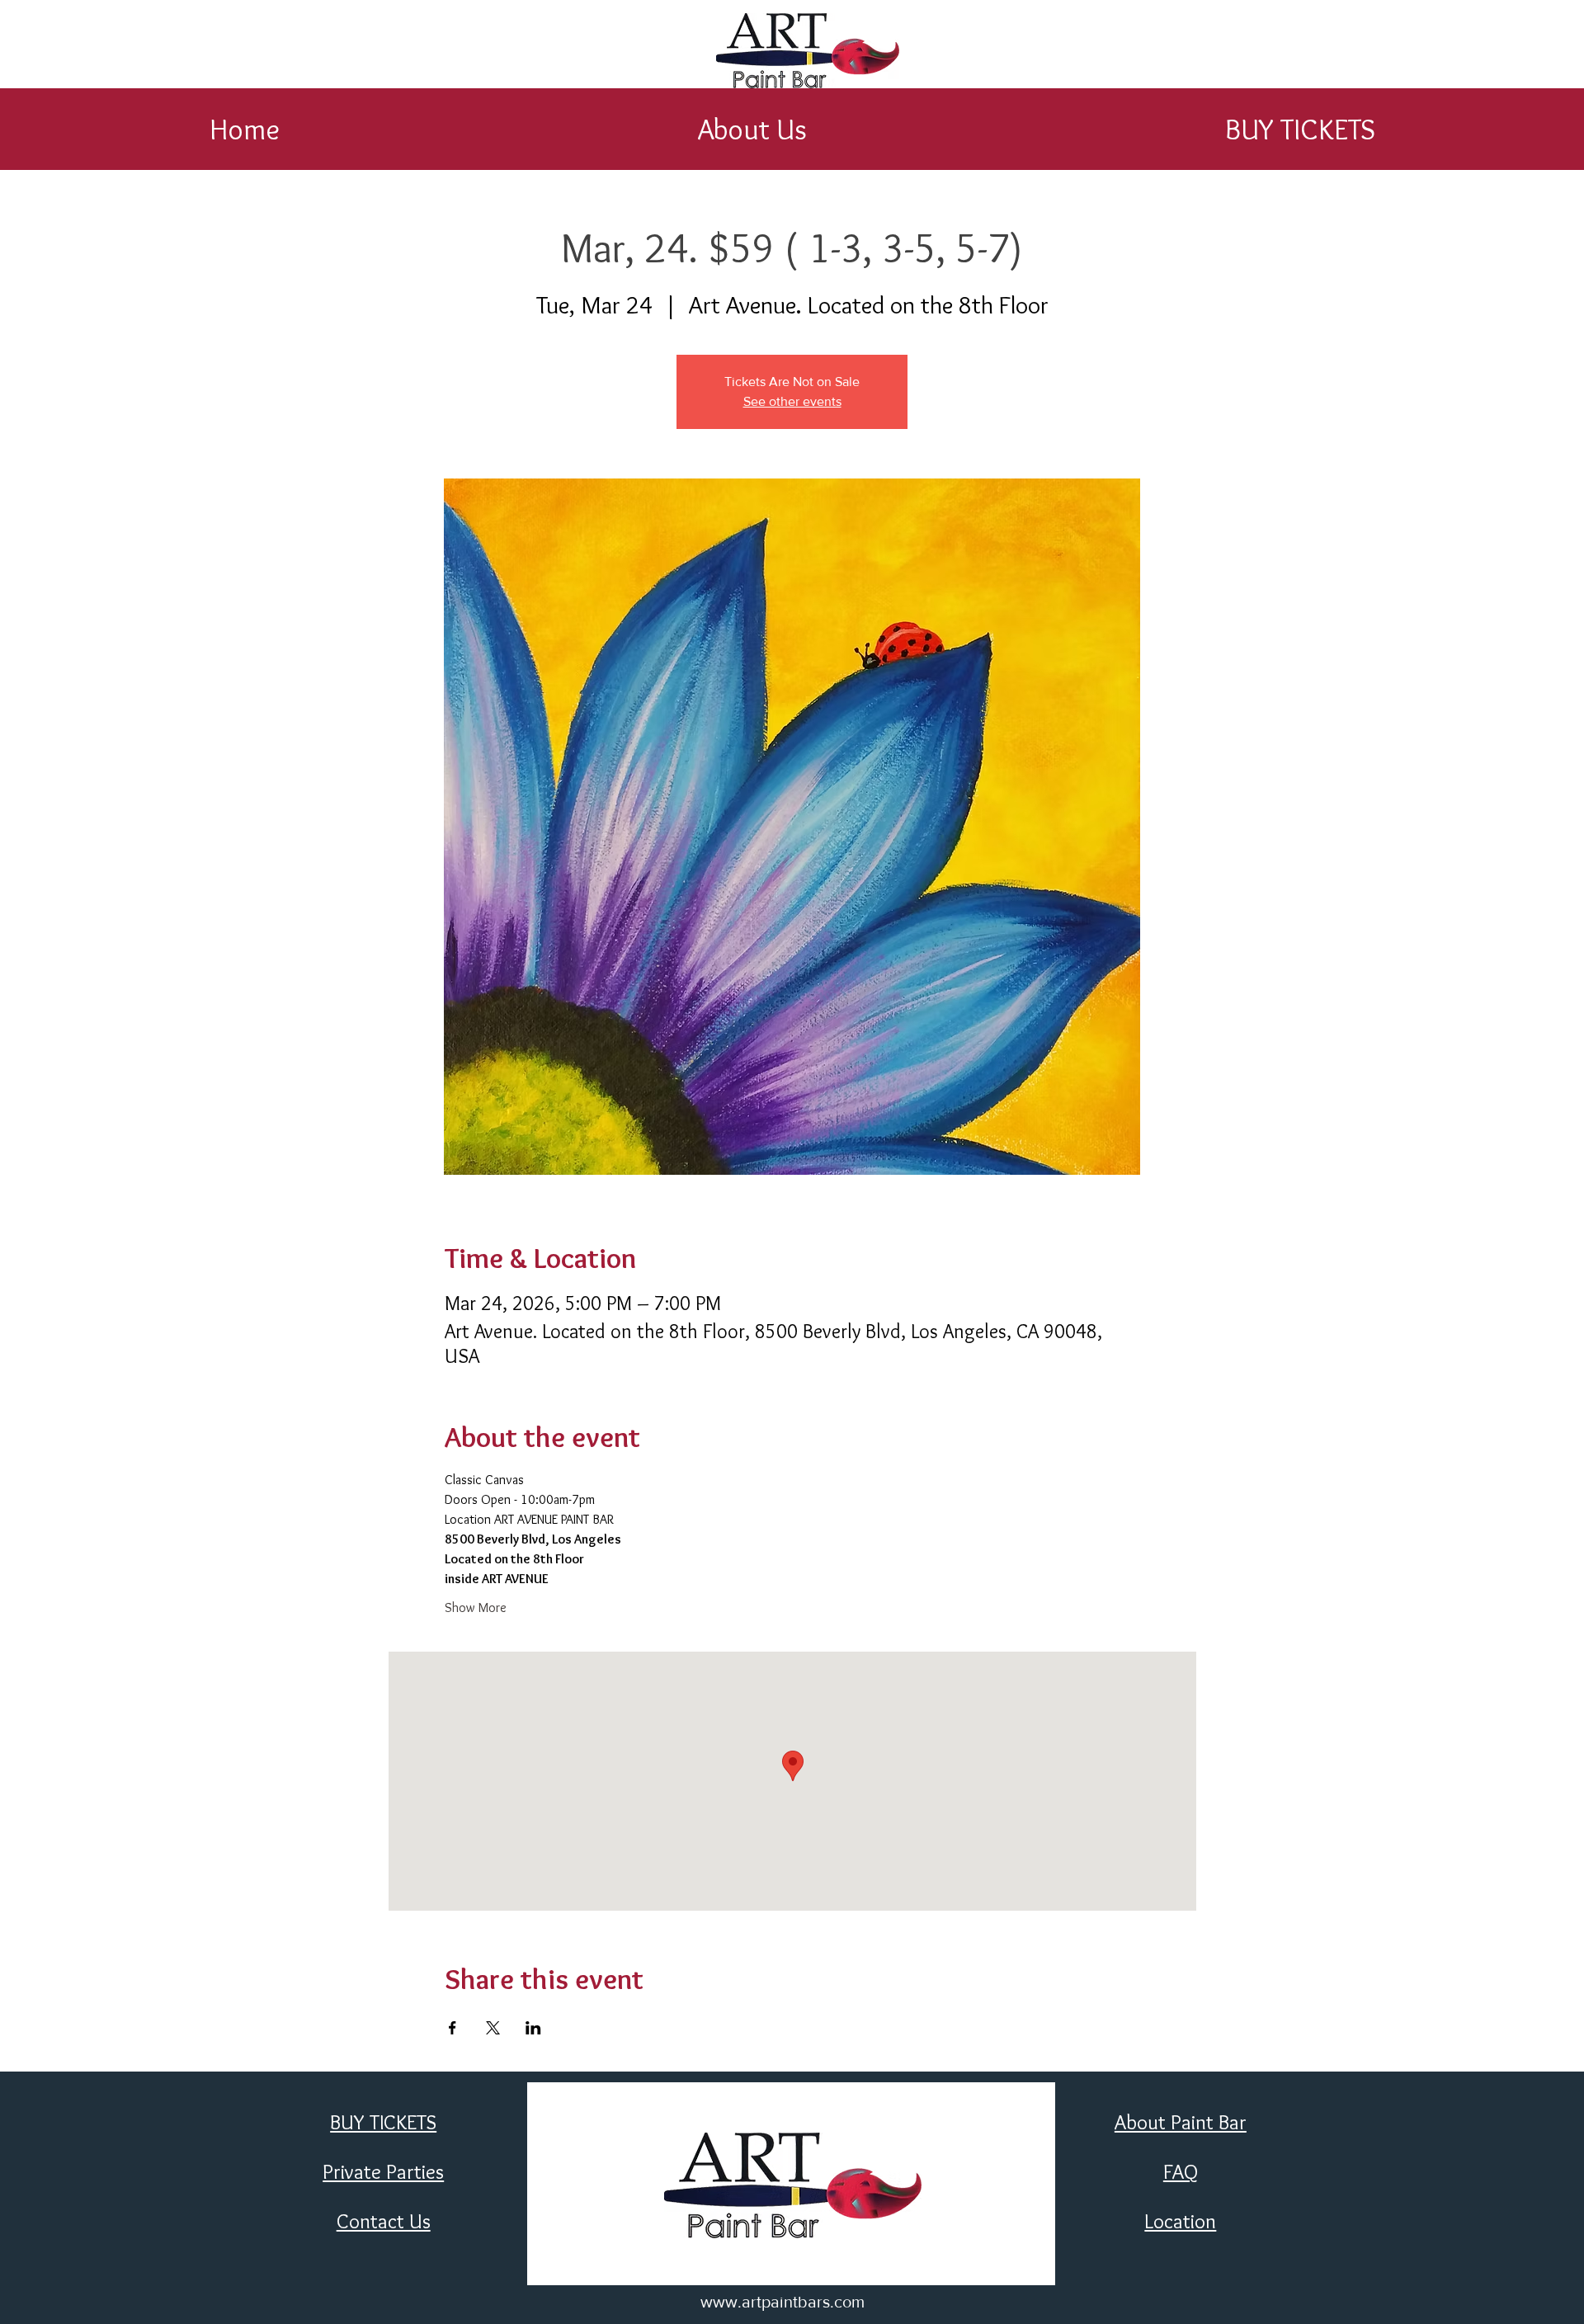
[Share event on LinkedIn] (533, 2028)
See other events (792, 401)
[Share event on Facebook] (453, 2028)
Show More (476, 1607)
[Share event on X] (493, 2028)
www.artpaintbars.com (783, 2302)
